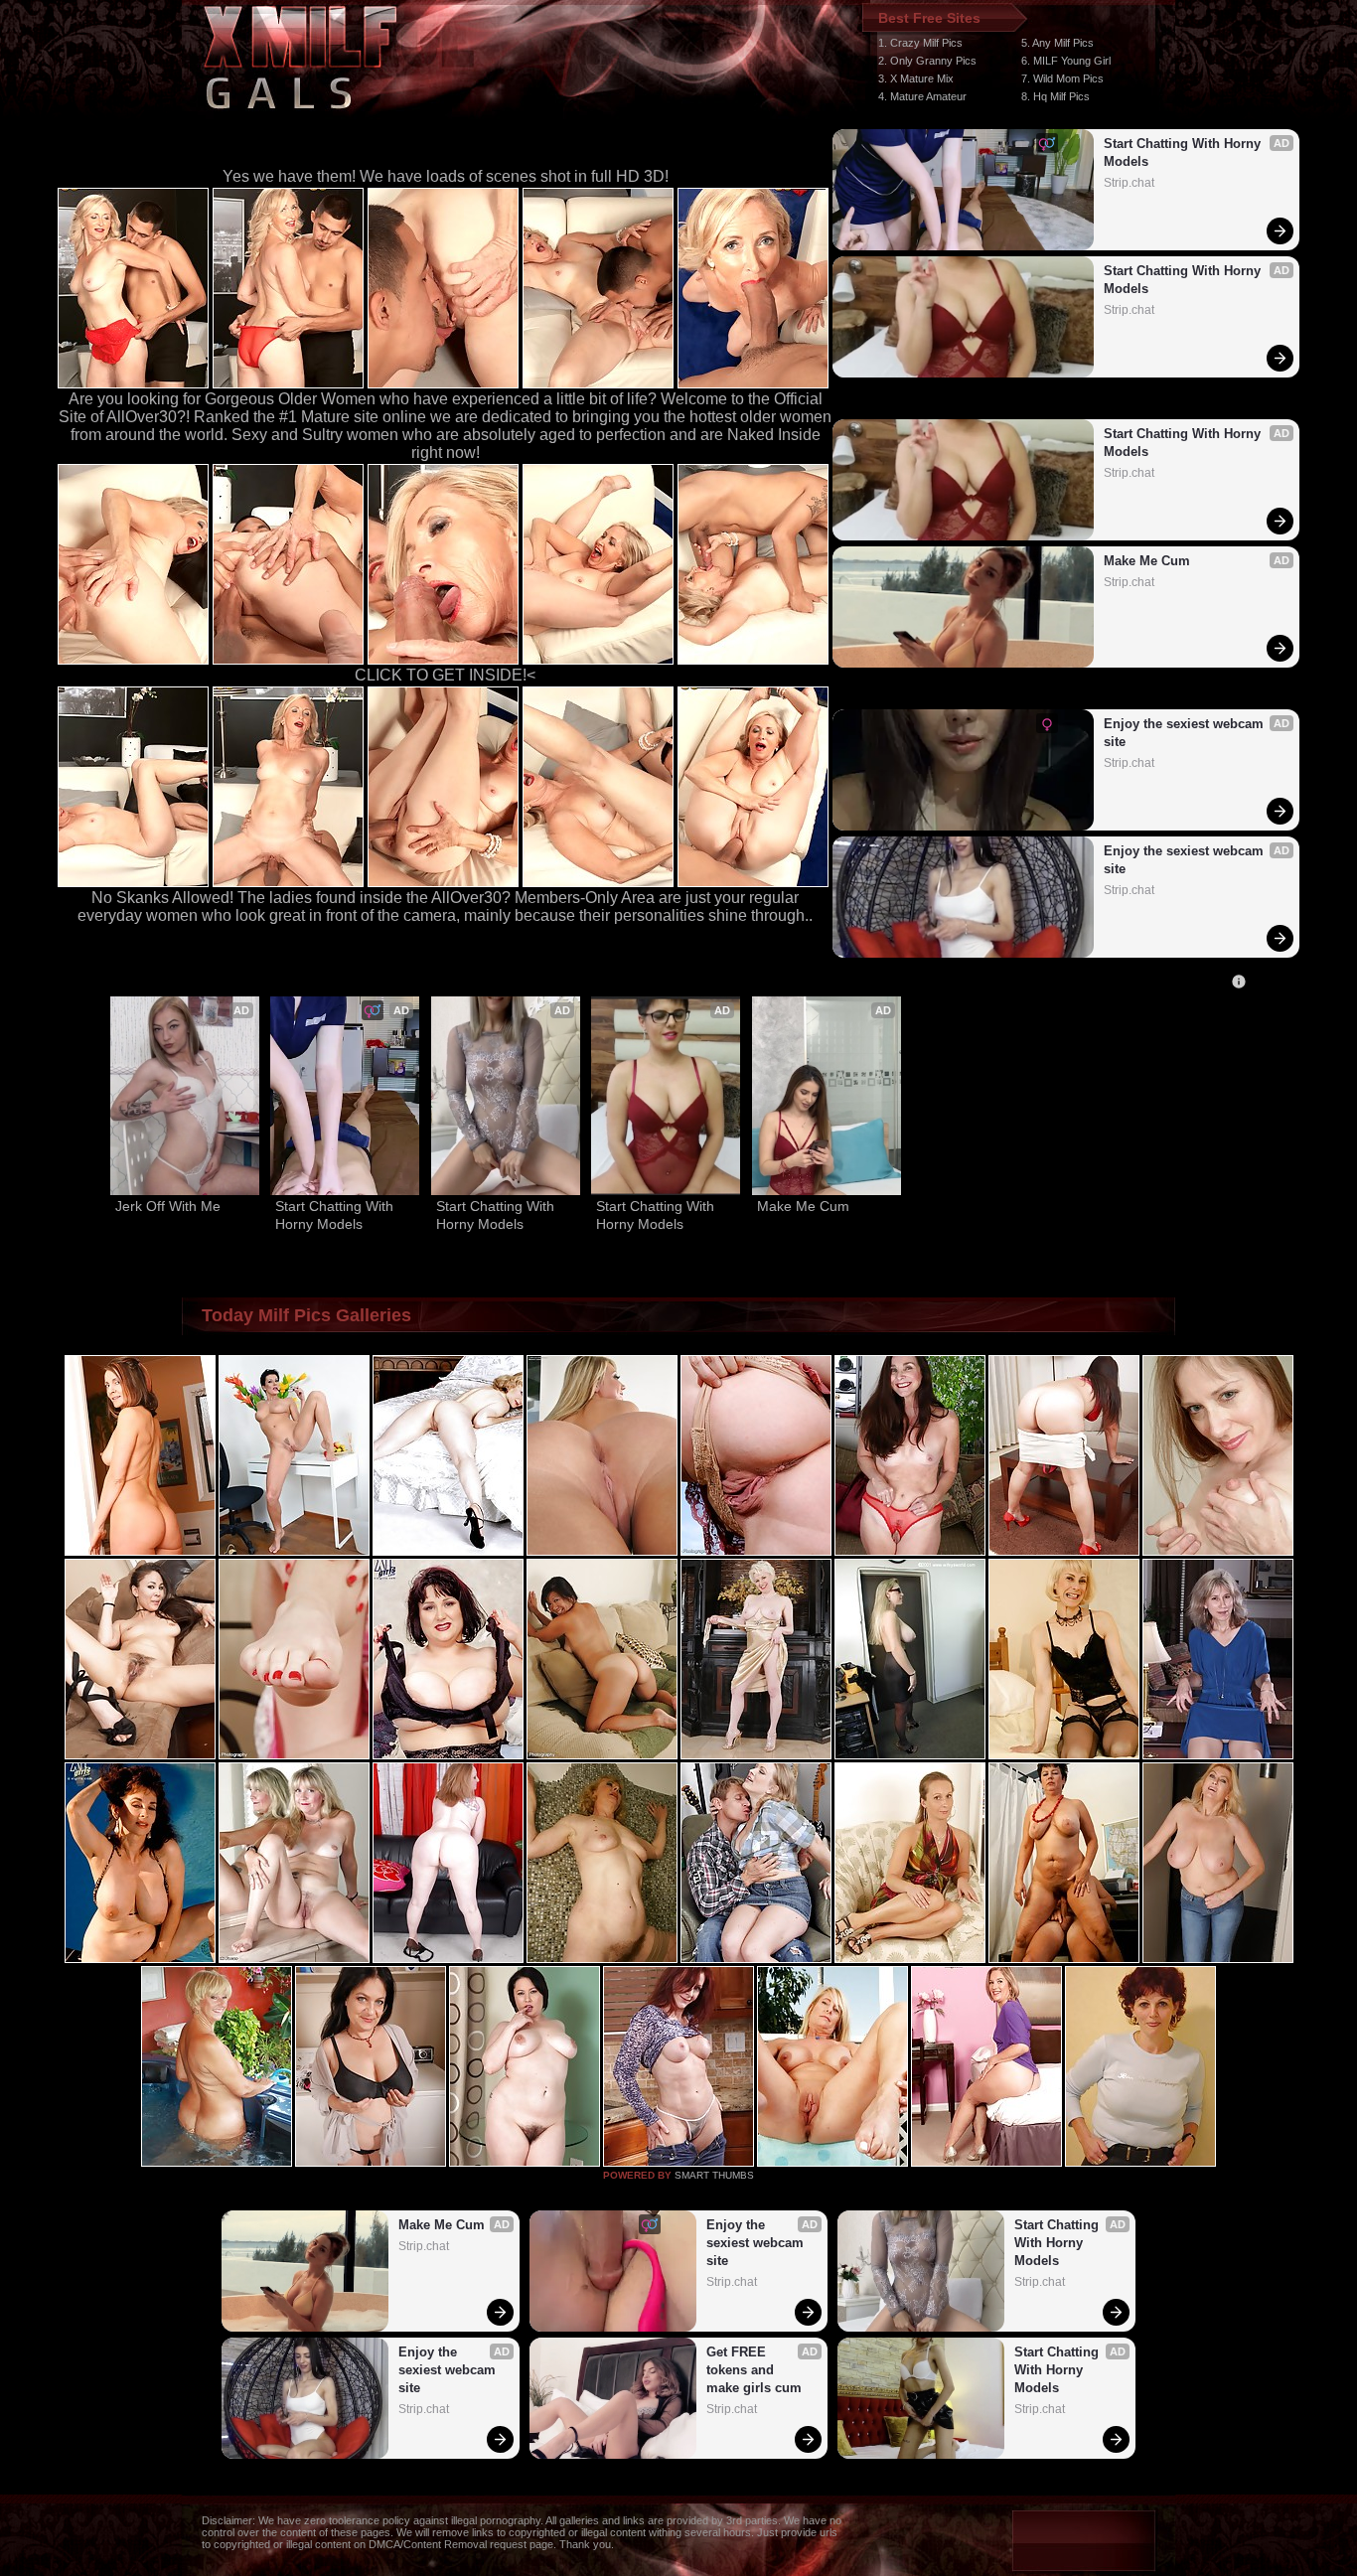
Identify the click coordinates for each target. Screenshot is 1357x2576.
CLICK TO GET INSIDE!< (445, 675)
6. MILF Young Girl (1066, 61)
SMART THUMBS (714, 2175)
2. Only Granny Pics (927, 61)
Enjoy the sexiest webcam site (1186, 733)
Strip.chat (1129, 183)
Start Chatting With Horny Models (1184, 152)
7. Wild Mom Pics (1062, 78)
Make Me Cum (1147, 561)
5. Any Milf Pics (1057, 43)
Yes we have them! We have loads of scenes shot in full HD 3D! (446, 176)
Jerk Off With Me (168, 1206)
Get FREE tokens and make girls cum (754, 2370)
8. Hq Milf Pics (1055, 96)
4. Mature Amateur (922, 96)
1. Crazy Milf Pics (920, 43)
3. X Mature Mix (916, 78)
